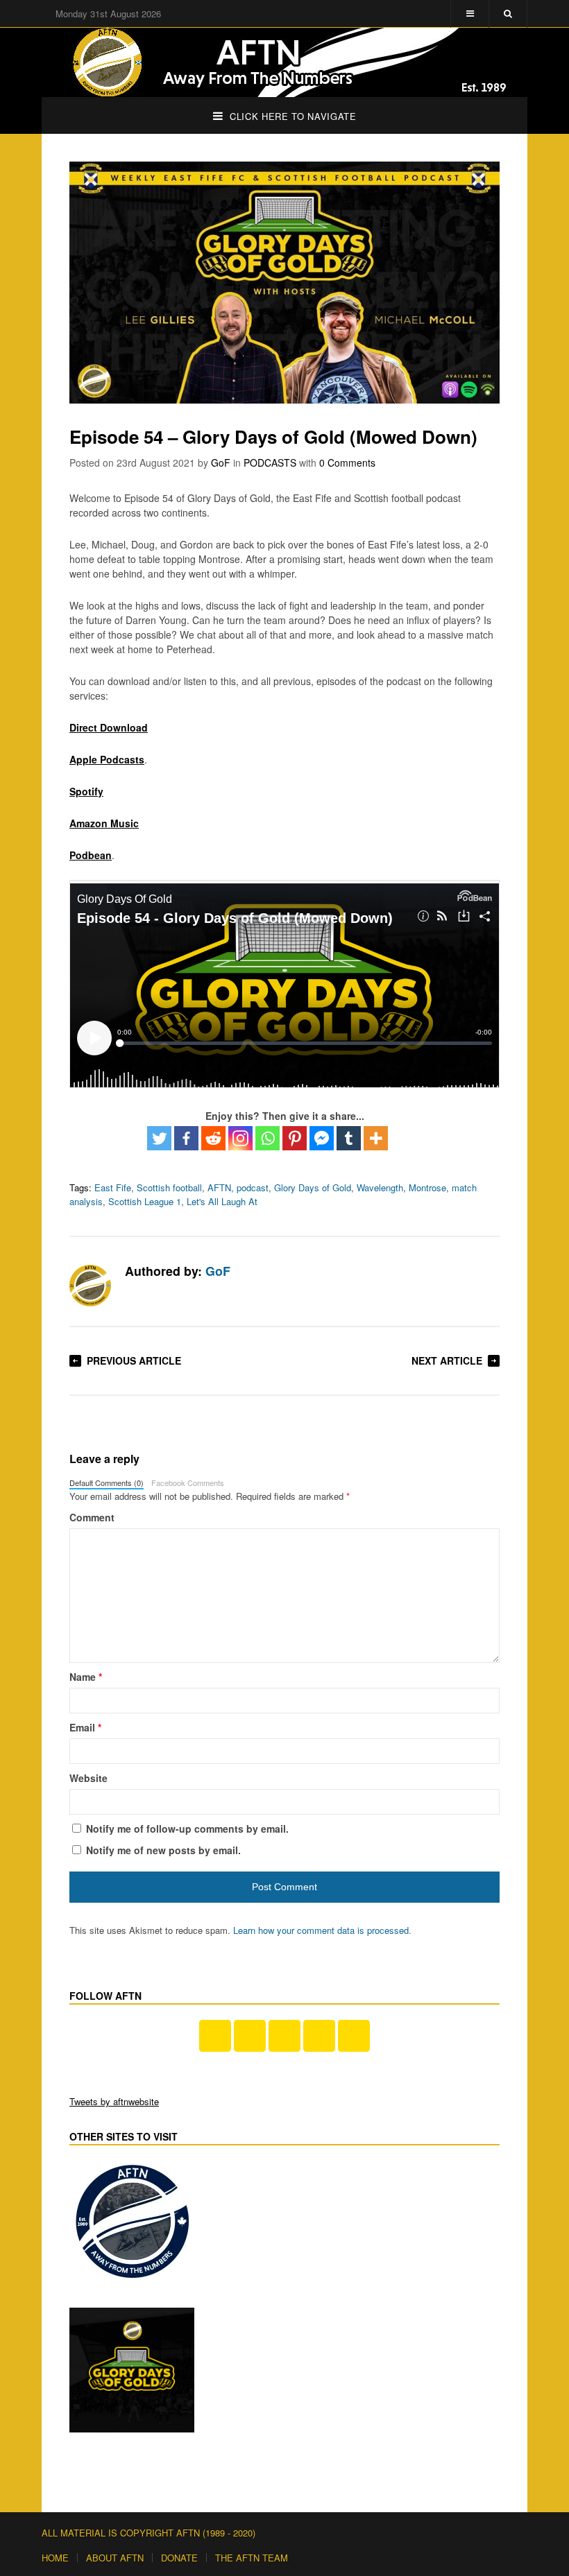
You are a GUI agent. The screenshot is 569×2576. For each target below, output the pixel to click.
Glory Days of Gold (313, 1187)
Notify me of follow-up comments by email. (187, 1829)
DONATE (179, 2558)
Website (88, 1778)
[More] (376, 1138)
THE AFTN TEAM (252, 2558)
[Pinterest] (295, 1138)
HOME (55, 2558)
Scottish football (169, 1187)
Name (86, 1677)
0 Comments (347, 463)
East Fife (113, 1187)
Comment (92, 1517)
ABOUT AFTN (115, 2558)
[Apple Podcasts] (319, 2036)
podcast (253, 1187)
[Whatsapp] (267, 1138)
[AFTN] (284, 62)
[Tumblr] (349, 1138)
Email (85, 1727)
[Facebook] (186, 1138)
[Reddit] (213, 1138)
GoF (221, 463)
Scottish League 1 (145, 1201)
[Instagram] (240, 1138)
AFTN (219, 1187)
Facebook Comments (188, 1483)
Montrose (427, 1187)
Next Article (447, 1360)
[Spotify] (354, 2036)
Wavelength (380, 1187)
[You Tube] (250, 2036)
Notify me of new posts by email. (163, 1850)
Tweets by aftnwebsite (114, 2101)
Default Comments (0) (107, 1483)
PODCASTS (270, 463)
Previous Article (134, 1360)
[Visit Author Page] (90, 1286)
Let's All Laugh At (222, 1201)
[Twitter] (159, 1138)
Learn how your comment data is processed (321, 1930)
